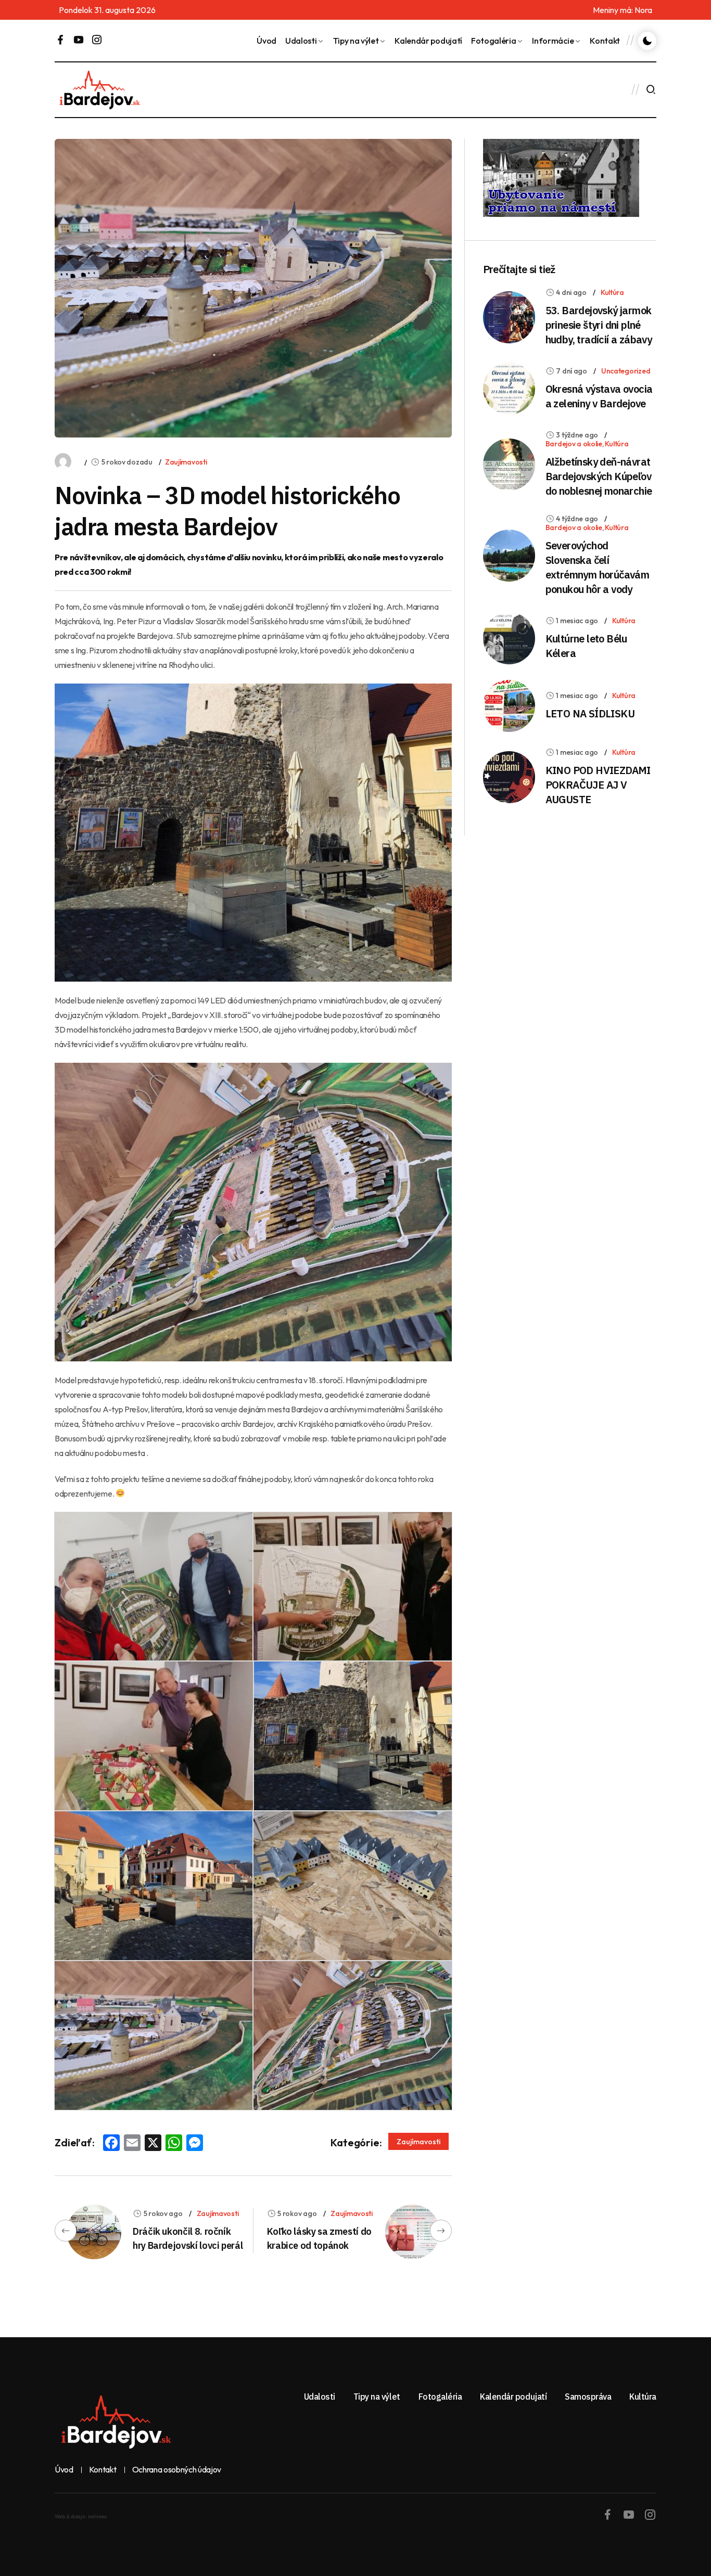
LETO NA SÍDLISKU (590, 713)
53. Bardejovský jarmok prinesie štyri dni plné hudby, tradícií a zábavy (599, 325)
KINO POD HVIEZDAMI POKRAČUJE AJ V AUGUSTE (598, 785)
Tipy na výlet (356, 41)
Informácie (553, 41)
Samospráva (588, 2397)
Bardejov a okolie (574, 444)
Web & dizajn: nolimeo (81, 2516)
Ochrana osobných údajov (177, 2470)
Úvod (266, 41)
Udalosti (301, 41)
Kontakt (605, 41)
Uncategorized (626, 371)
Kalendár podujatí (428, 41)
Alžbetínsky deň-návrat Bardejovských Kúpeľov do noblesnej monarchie (599, 476)
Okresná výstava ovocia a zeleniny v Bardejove (599, 396)
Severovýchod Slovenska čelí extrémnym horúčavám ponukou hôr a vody (598, 567)
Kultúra (612, 292)
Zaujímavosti (186, 462)
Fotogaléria (493, 41)
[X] (153, 2144)
